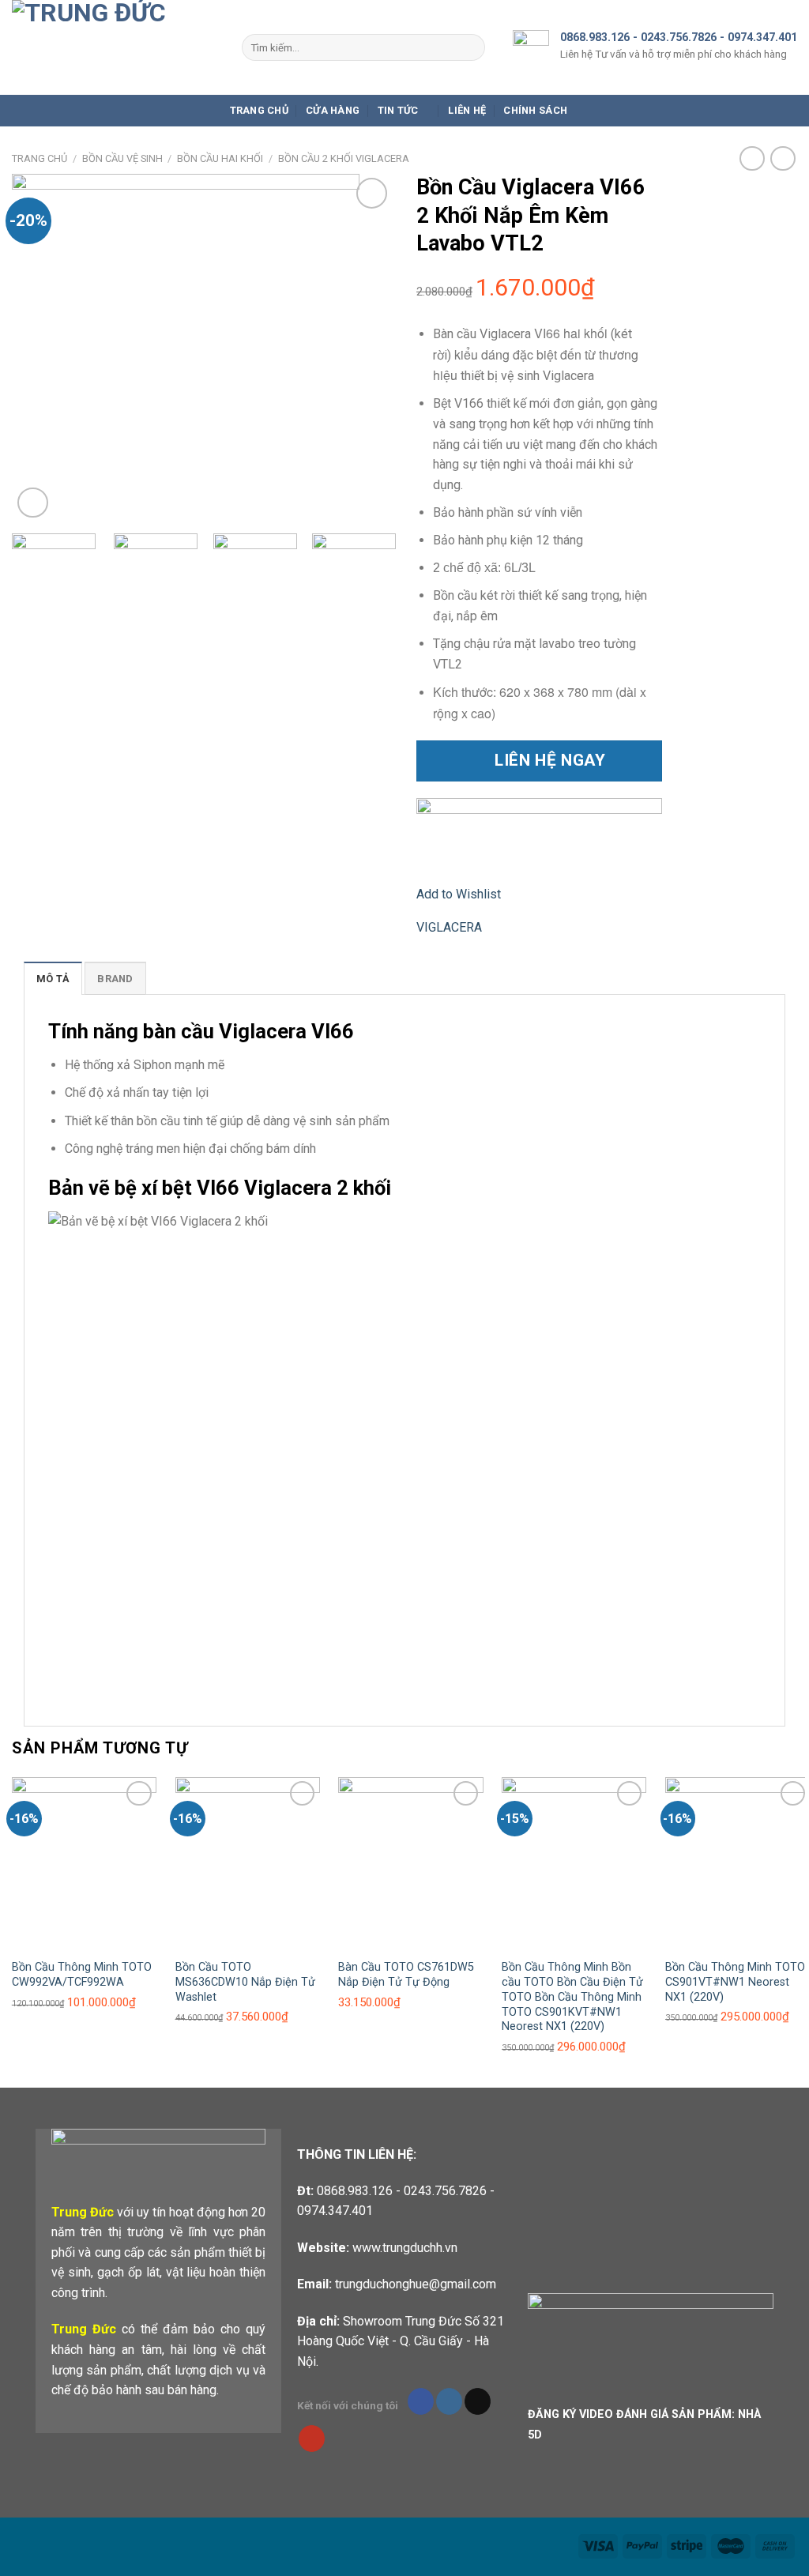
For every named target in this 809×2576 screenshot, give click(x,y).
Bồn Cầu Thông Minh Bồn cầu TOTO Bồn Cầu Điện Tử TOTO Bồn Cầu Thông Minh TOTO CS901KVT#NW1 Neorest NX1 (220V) (572, 1997)
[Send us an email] (478, 2401)
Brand (115, 979)
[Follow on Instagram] (449, 2401)
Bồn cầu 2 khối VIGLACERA (344, 158)
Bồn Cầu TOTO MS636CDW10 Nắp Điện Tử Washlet (245, 1982)
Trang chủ (259, 110)
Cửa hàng (333, 110)
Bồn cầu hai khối (220, 158)
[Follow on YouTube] (312, 2439)
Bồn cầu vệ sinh (122, 158)
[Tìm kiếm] (470, 47)
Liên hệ (467, 110)
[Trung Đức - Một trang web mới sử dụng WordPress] (115, 47)
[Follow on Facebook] (421, 2401)
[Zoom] (33, 503)
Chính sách (535, 110)
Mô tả (53, 979)
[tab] (53, 978)
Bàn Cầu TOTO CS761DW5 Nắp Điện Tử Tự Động (406, 1975)
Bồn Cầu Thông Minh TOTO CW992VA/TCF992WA (82, 1975)
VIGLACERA (449, 927)
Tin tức (398, 110)
